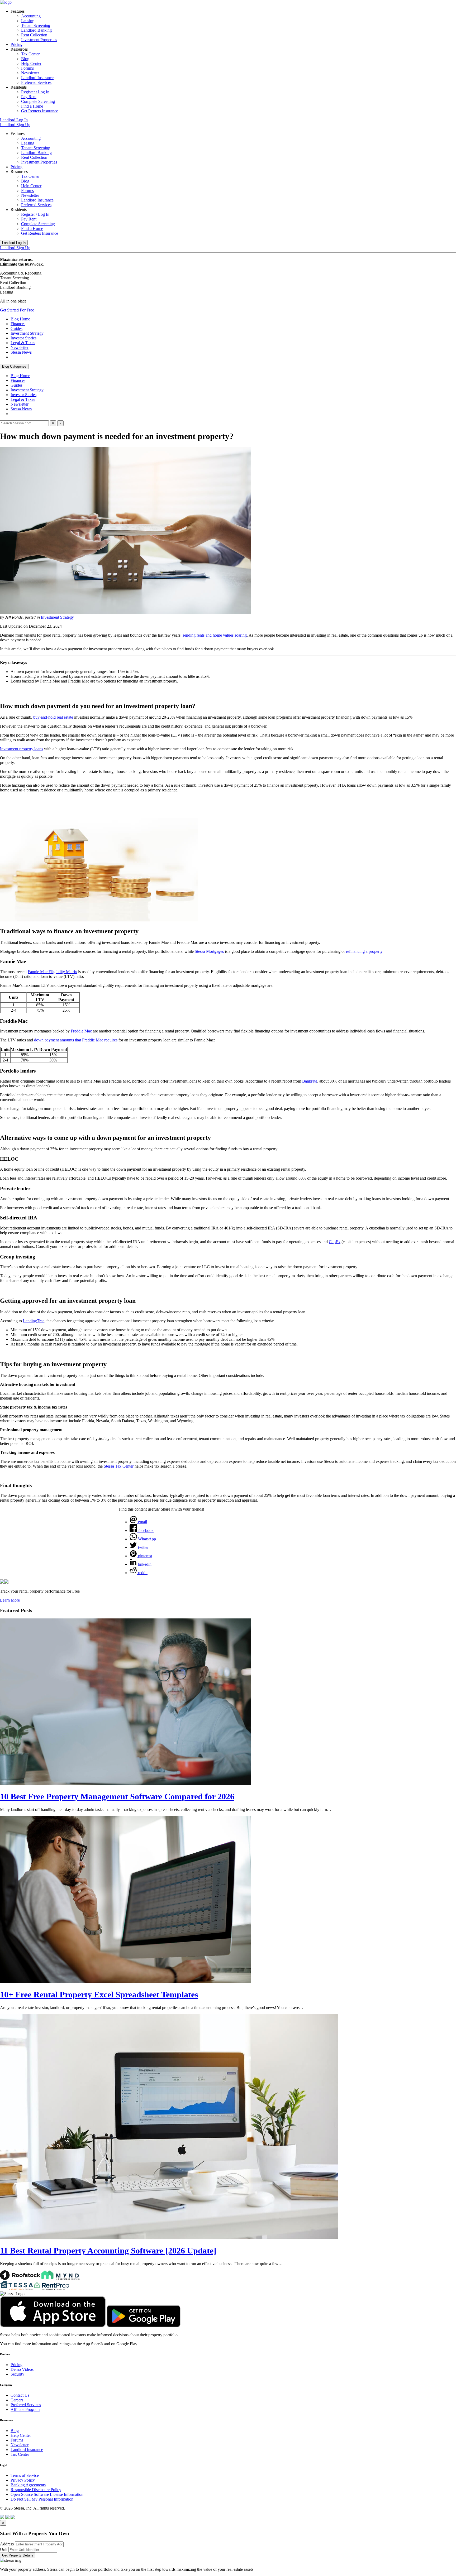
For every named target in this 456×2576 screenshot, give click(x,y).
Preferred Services (36, 82)
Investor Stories (23, 338)
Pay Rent (29, 97)
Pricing (16, 44)
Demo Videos (22, 2369)
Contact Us (20, 2395)
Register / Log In (35, 92)
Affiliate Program (25, 2409)
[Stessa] (6, 2)
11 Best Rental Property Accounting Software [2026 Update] (108, 2251)
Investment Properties (39, 40)
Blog (25, 59)
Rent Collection (34, 35)
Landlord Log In (14, 120)
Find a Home (32, 106)
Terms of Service (25, 2475)
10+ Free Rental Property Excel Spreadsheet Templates (99, 1995)
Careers (17, 2400)
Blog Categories (14, 366)
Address (7, 2544)
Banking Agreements (28, 2485)
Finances (18, 324)
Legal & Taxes (23, 343)
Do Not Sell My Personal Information (42, 2499)
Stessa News (21, 352)
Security (17, 2374)
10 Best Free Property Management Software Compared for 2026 (117, 1796)
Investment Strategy (27, 333)
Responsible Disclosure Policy (36, 2490)
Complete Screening (38, 101)
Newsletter (30, 73)
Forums (27, 68)
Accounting (31, 16)
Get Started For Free (17, 310)
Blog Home (20, 319)
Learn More (10, 1600)
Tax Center (30, 54)
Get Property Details (18, 2555)
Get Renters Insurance (40, 111)
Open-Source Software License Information (47, 2494)
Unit (4, 2549)
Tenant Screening (36, 25)
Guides (16, 328)
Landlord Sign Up (15, 125)
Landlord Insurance (37, 78)
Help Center (31, 63)
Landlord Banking (36, 30)
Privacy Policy (23, 2480)
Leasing (28, 21)
